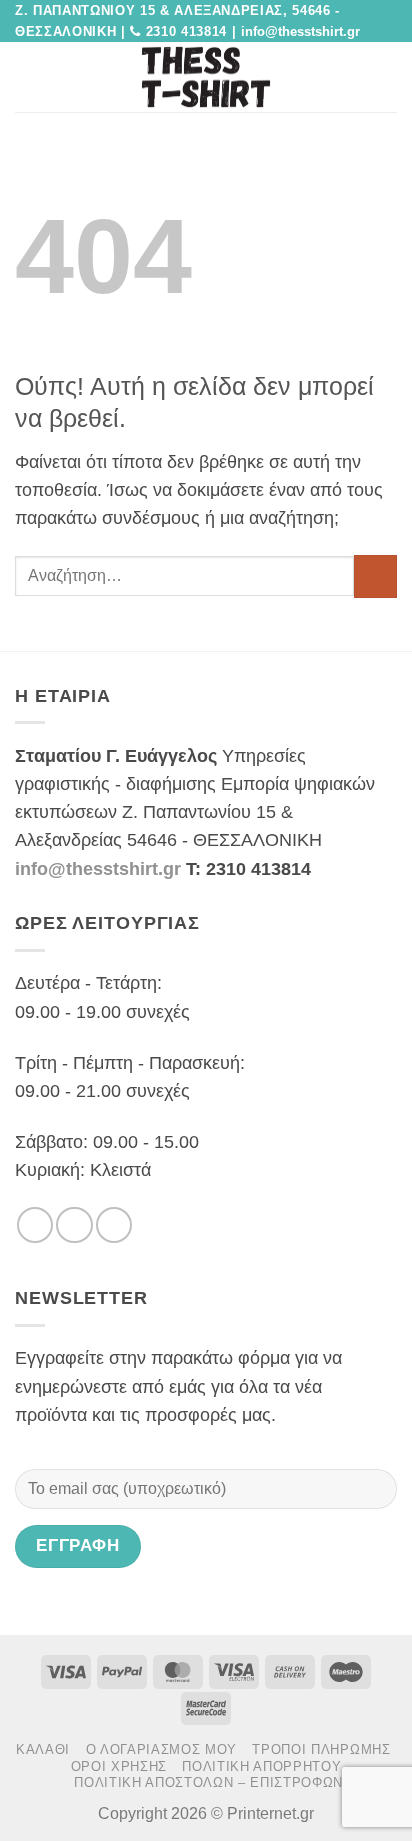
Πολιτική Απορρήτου (261, 1766)
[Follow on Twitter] (74, 1225)
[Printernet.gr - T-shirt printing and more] (206, 77)
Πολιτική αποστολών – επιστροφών (208, 1782)
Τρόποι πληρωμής (321, 1749)
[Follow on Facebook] (35, 1225)
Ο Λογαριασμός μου (161, 1749)
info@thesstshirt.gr (98, 869)
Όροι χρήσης (119, 1766)
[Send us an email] (114, 1225)
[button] (28, 77)
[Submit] (375, 576)
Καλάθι (43, 1749)
